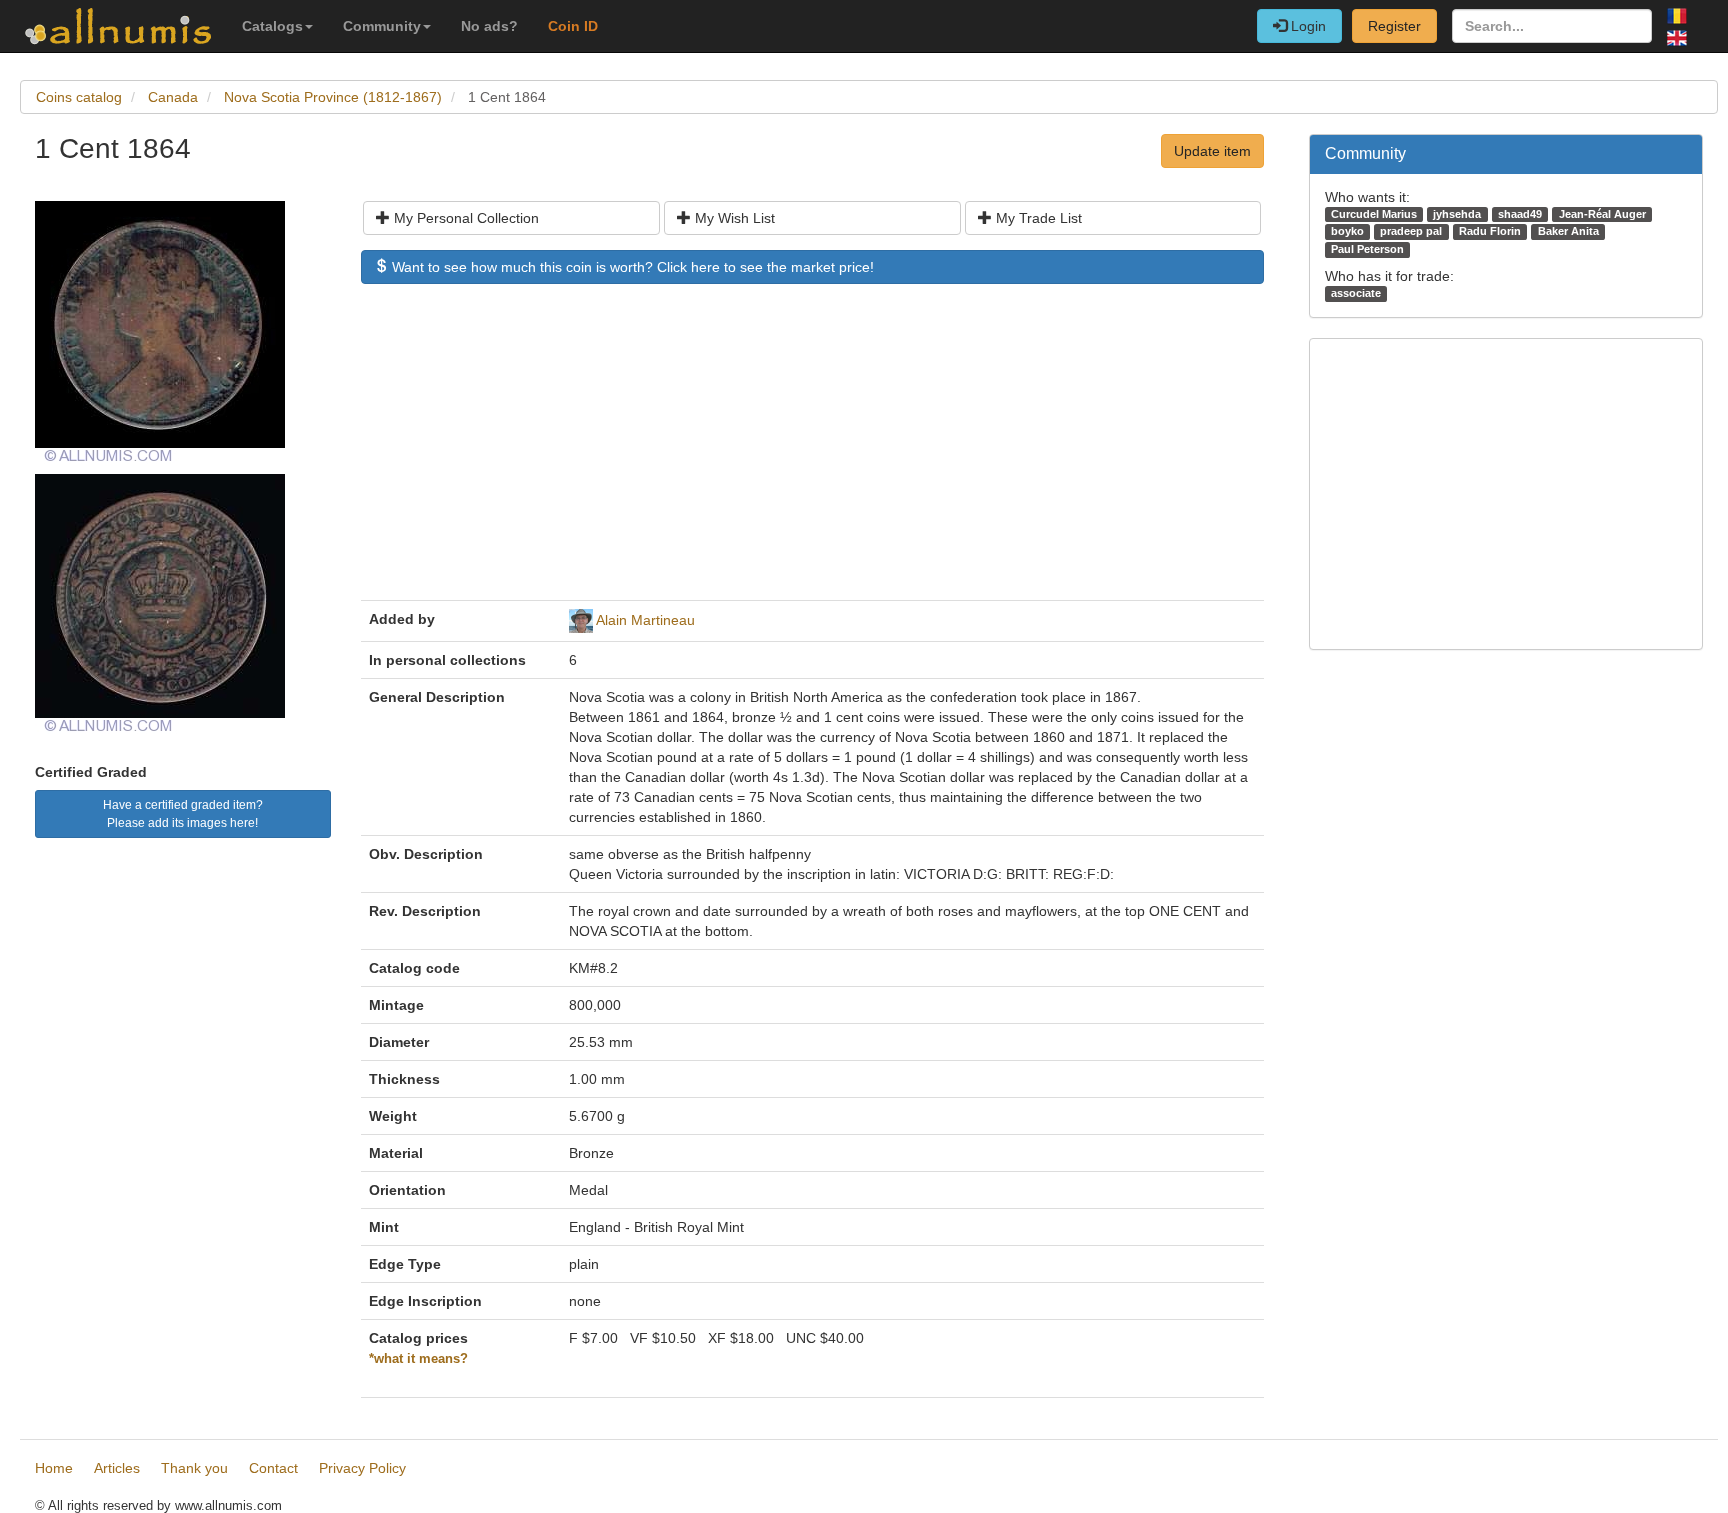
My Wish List (733, 218)
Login (1306, 26)
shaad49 (1520, 214)
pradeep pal (1411, 231)
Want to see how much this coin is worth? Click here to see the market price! (631, 267)
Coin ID (573, 26)
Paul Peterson (1367, 249)
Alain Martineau (645, 620)
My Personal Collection (464, 218)
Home (54, 1468)
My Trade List (1037, 218)
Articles (117, 1468)
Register (1394, 26)
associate (1356, 293)
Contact (273, 1468)
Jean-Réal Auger (1602, 214)
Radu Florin (1490, 231)
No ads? (489, 26)
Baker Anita (1568, 231)
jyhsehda (1457, 214)
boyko (1347, 231)
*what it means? (418, 1359)
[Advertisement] (812, 452)
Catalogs (272, 26)
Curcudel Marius (1374, 214)
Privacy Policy (362, 1468)
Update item (1212, 151)
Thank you (194, 1468)
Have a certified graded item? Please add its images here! (183, 814)
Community (382, 26)
